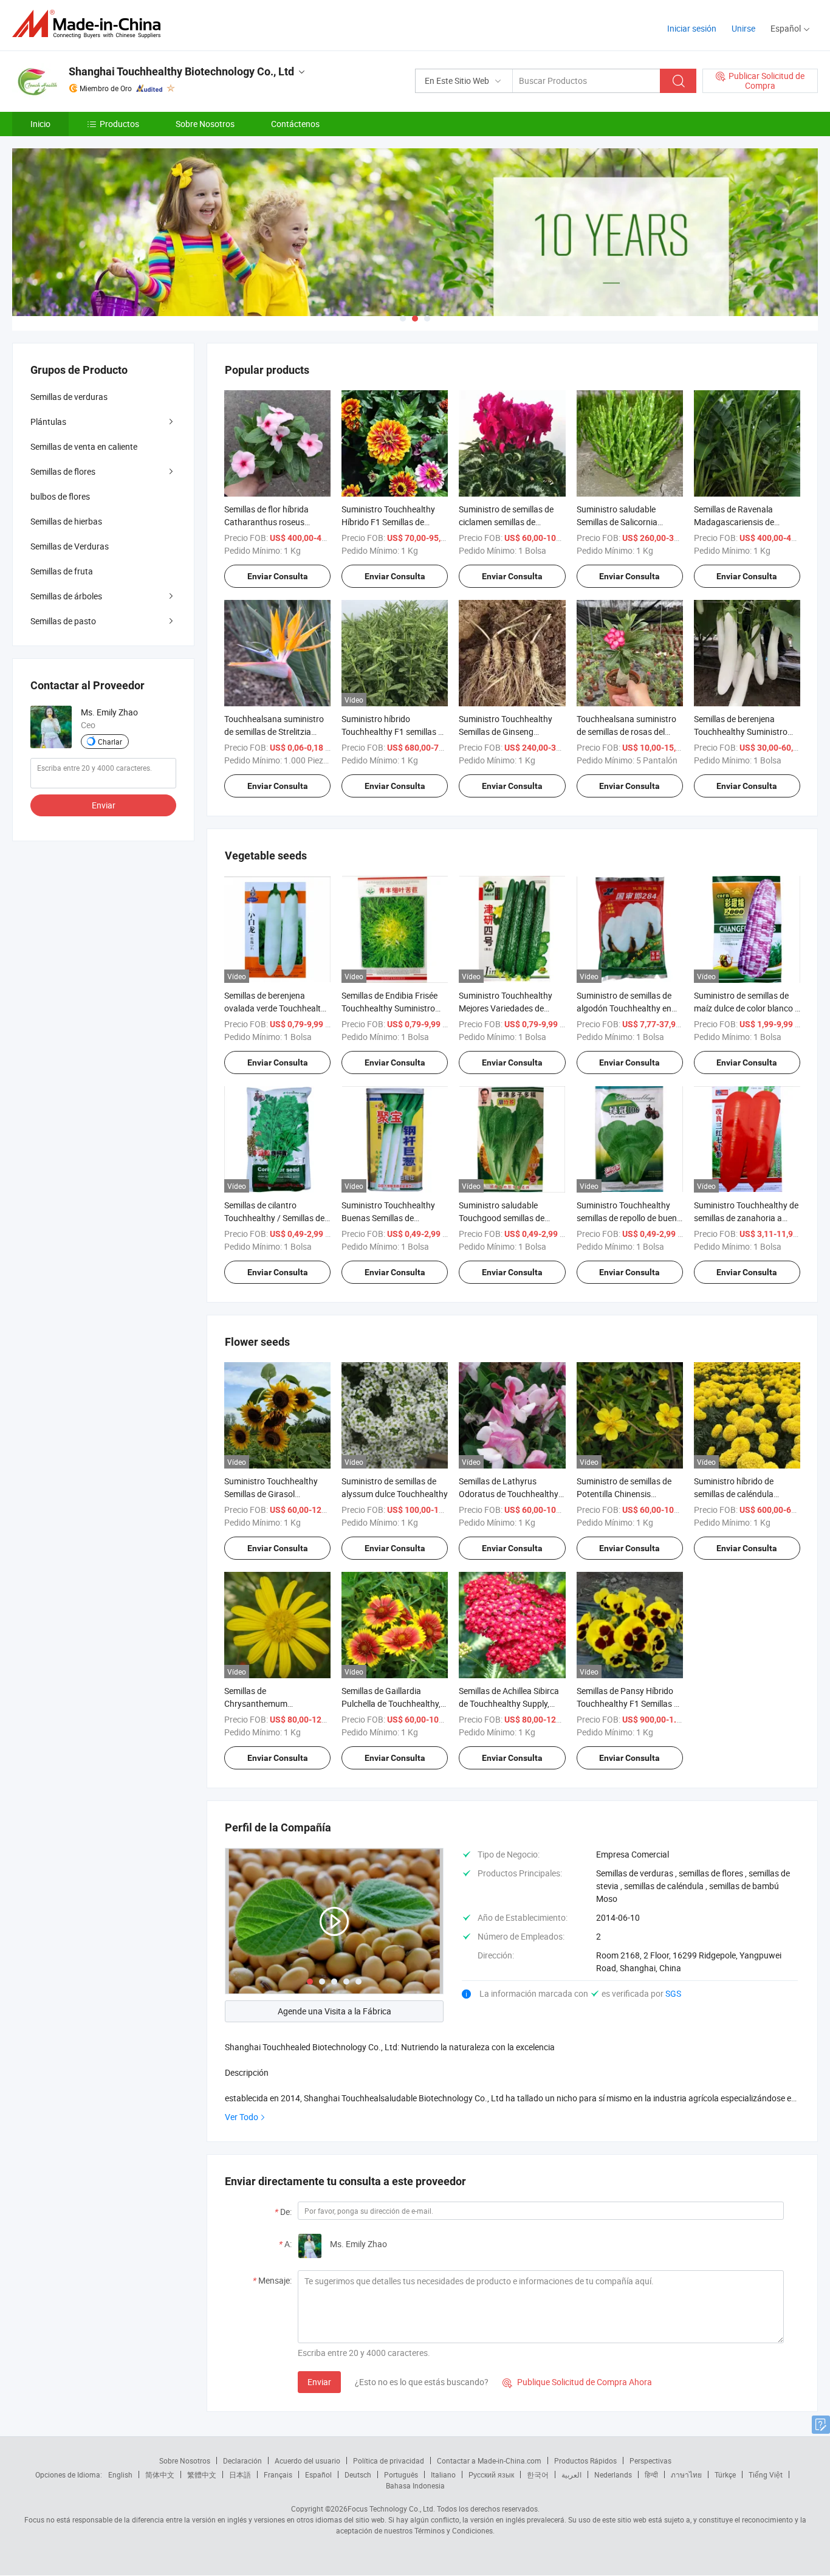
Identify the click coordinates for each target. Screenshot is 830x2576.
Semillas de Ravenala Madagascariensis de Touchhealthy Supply (734, 522)
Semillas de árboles (66, 596)
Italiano (443, 2474)
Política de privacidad (389, 2461)
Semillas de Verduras (70, 546)
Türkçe (725, 2474)
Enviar (319, 2382)
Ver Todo (242, 2117)
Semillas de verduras (69, 397)
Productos (119, 124)
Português (401, 2474)
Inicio (40, 124)
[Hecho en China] (90, 24)
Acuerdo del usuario (307, 2461)
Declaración (242, 2461)
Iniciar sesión (692, 28)
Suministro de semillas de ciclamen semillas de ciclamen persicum (506, 522)
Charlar (110, 742)
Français (278, 2474)
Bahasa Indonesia (415, 2485)
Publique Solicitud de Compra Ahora (577, 2382)
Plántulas (48, 422)
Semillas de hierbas (66, 521)
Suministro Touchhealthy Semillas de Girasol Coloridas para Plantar (271, 1494)
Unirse (743, 28)
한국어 (538, 2474)
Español (318, 2474)
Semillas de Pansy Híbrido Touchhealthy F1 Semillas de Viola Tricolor (630, 1703)
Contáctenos (295, 124)
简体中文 (160, 2474)
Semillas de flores (63, 471)
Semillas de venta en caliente (84, 446)
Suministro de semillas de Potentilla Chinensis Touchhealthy (624, 1494)
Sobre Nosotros (205, 124)
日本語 (240, 2474)
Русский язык (491, 2474)
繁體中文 (202, 2474)
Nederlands (613, 2474)
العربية (571, 2474)
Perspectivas (650, 2461)
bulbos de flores (60, 496)
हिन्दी (651, 2474)
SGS (673, 1993)
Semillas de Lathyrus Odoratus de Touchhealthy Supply (509, 1494)
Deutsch (358, 2474)
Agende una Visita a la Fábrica (334, 2011)
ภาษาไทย (686, 2474)
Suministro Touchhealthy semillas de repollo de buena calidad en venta (629, 1218)
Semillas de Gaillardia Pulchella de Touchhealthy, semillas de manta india (391, 1703)
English (120, 2474)
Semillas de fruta (62, 571)
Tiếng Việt (766, 2474)
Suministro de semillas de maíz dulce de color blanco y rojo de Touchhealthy (746, 1008)
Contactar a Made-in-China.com (489, 2461)
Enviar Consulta (278, 576)
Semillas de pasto (63, 621)
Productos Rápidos (585, 2461)
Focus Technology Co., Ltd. (391, 2509)
